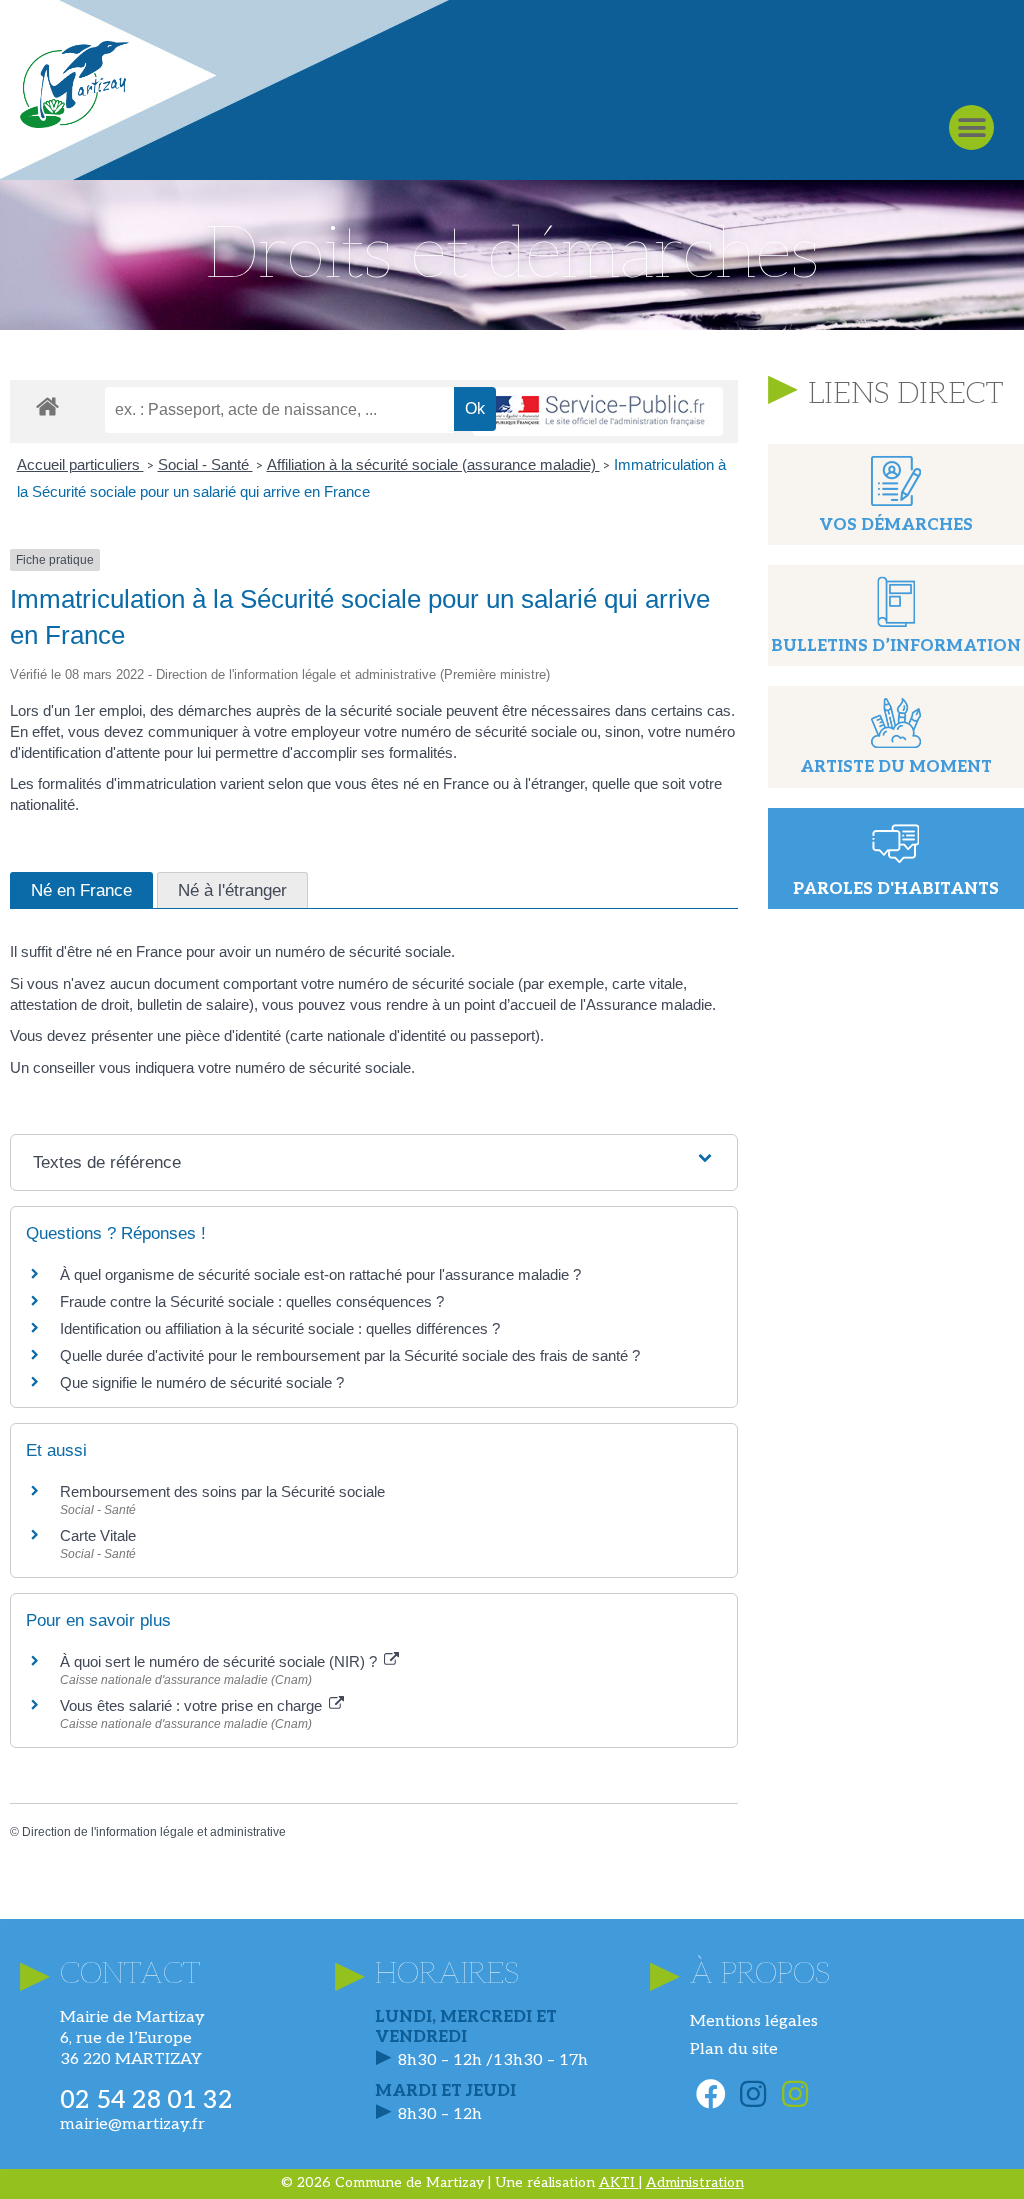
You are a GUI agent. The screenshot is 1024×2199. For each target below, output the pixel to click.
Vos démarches (896, 525)
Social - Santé (205, 464)
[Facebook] (711, 2094)
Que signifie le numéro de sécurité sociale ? (202, 1382)
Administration (695, 2182)
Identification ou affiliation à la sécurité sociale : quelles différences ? (280, 1328)
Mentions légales (754, 2021)
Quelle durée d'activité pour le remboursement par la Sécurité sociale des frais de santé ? (350, 1355)
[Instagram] (753, 2094)
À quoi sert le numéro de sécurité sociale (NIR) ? (220, 1661)
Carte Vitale (98, 1535)
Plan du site (734, 2049)
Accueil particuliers (80, 464)
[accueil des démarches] (47, 405)
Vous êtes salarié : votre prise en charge (193, 1705)
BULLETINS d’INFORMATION (896, 646)
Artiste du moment (896, 767)
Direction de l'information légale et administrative (154, 1832)
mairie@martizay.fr (132, 2124)
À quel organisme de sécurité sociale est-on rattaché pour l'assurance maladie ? (320, 1274)
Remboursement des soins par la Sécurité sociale (222, 1491)
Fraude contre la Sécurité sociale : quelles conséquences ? (252, 1301)
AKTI (619, 2182)
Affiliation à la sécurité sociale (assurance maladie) (433, 464)
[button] (971, 127)
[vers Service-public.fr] (598, 411)
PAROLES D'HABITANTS (896, 889)
